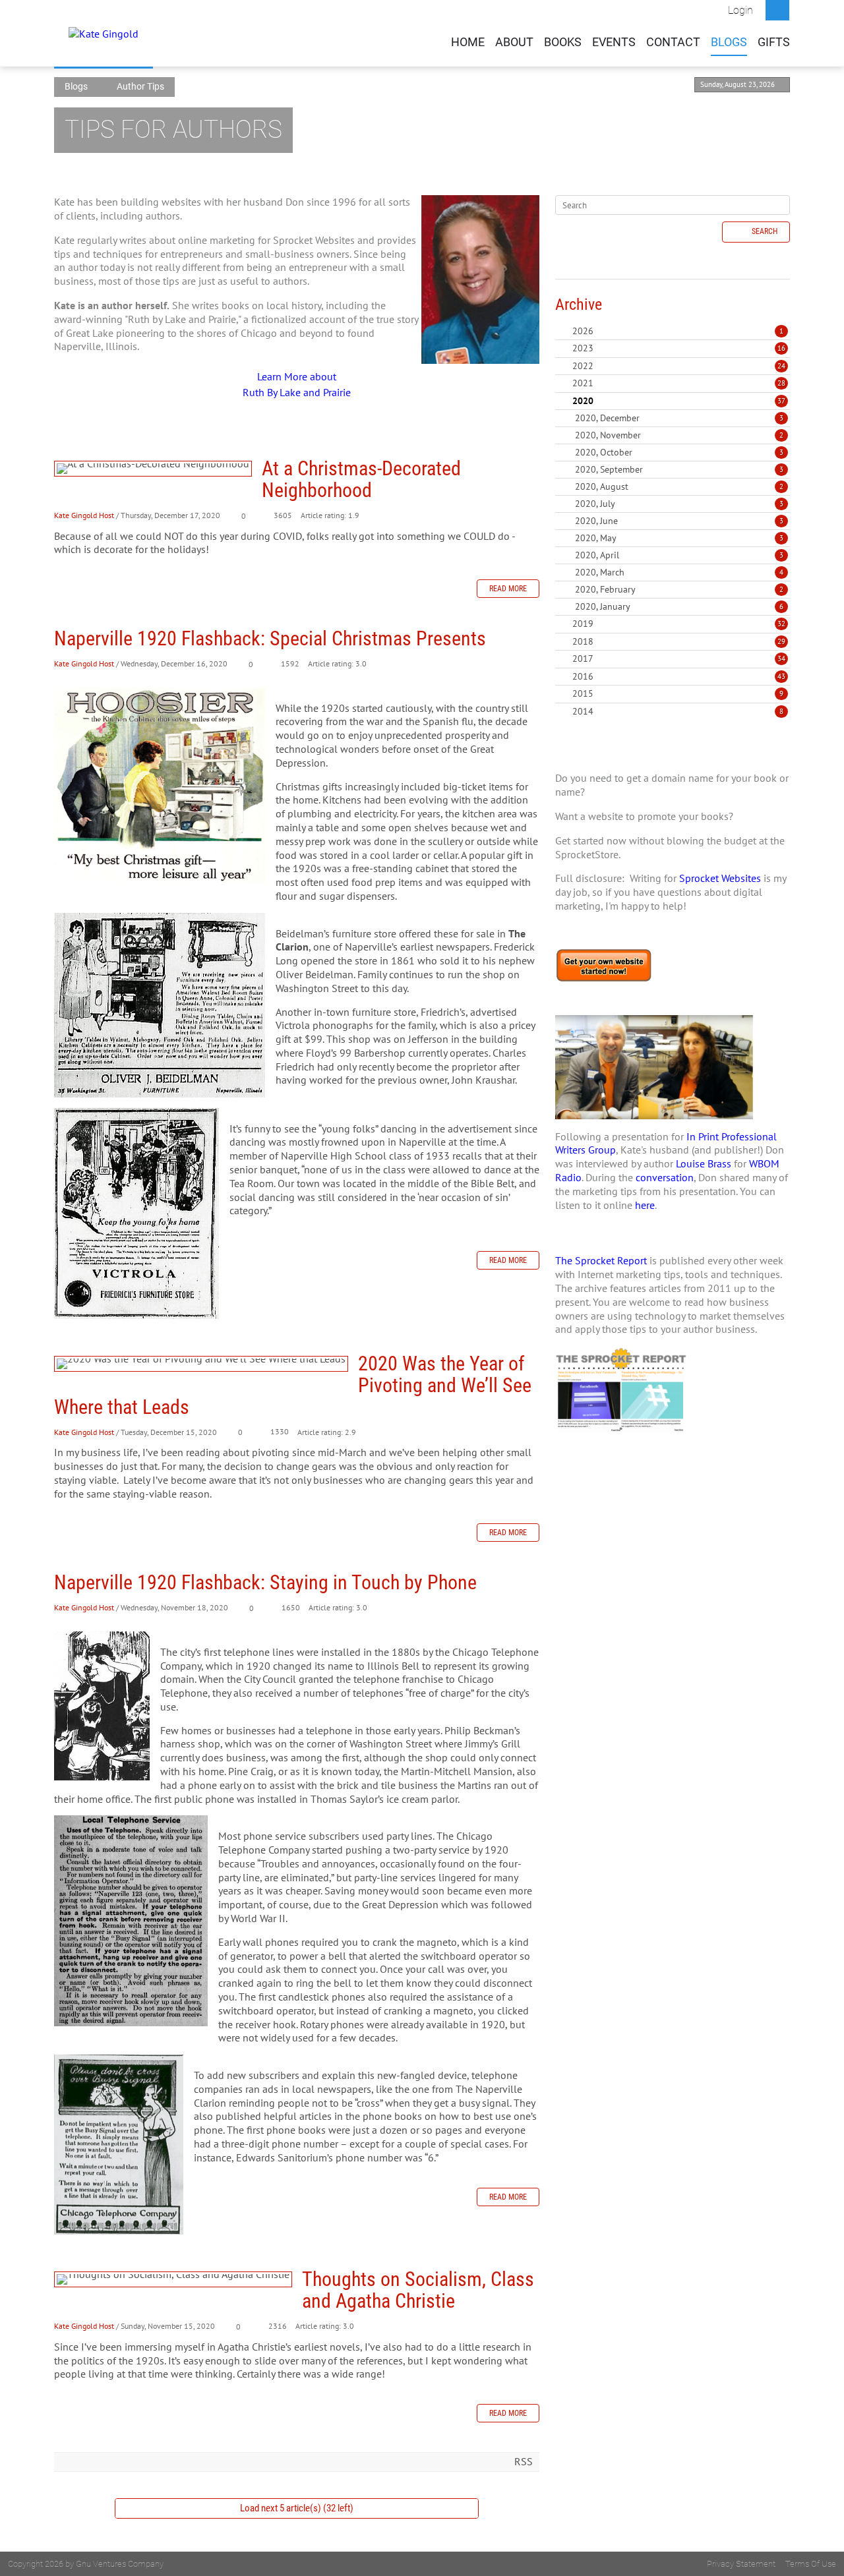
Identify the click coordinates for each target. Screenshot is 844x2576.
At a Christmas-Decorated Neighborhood (153, 469)
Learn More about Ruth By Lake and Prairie (297, 384)
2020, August (679, 486)
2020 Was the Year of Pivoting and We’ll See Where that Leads (201, 1364)
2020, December (679, 418)
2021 (583, 383)
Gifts (774, 42)
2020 (583, 401)
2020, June (679, 521)
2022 (583, 366)
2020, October (679, 452)
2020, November (679, 435)
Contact (673, 42)
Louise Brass (704, 1163)
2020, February (679, 589)
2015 (583, 693)
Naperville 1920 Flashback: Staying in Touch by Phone (265, 1582)
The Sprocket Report (601, 1260)
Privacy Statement (741, 2564)
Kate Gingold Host (84, 515)
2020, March (679, 572)
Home (468, 42)
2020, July (679, 504)
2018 (583, 641)
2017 (583, 659)
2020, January (679, 606)
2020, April (679, 555)
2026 (583, 331)
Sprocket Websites (720, 878)
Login (740, 10)
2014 (583, 711)
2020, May (679, 538)
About (514, 42)
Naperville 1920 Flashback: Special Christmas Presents (270, 638)
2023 (583, 348)
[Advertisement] (673, 1575)
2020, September (679, 469)
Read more (508, 589)
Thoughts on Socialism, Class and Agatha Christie (173, 2279)
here (645, 1205)
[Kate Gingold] (104, 33)
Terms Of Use (811, 2564)
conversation (665, 1177)
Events (614, 42)
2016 (583, 676)
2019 (583, 624)
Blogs (729, 42)
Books (563, 42)
